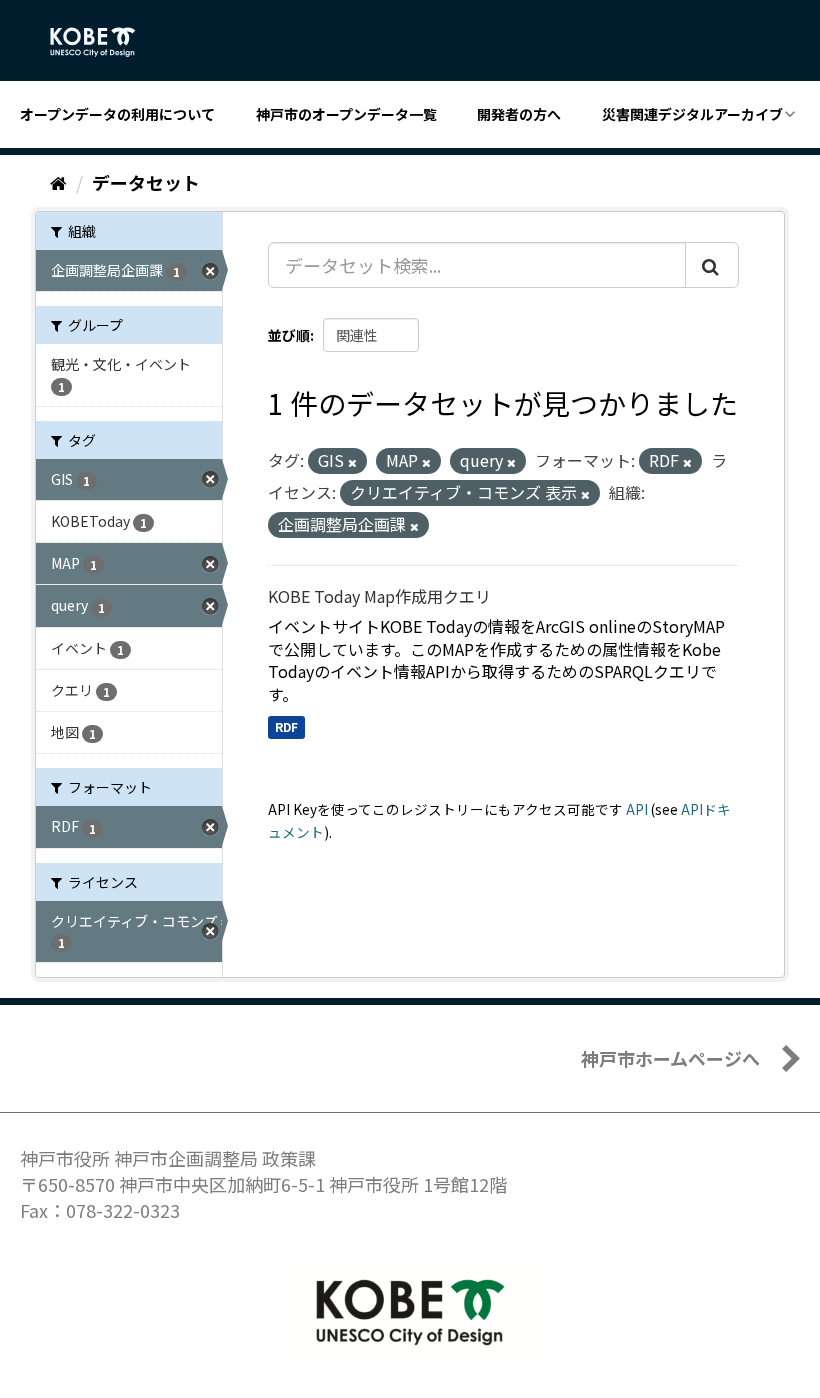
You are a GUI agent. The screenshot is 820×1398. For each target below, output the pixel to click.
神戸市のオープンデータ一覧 (346, 114)
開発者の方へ (519, 114)
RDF (286, 726)
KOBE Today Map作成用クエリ (379, 596)
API (637, 809)
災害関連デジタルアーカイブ (692, 114)
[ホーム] (58, 182)
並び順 (289, 335)
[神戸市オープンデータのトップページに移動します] (103, 42)
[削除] (352, 462)
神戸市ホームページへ (670, 1058)
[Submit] (712, 265)
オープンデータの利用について (117, 114)
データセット (146, 182)
